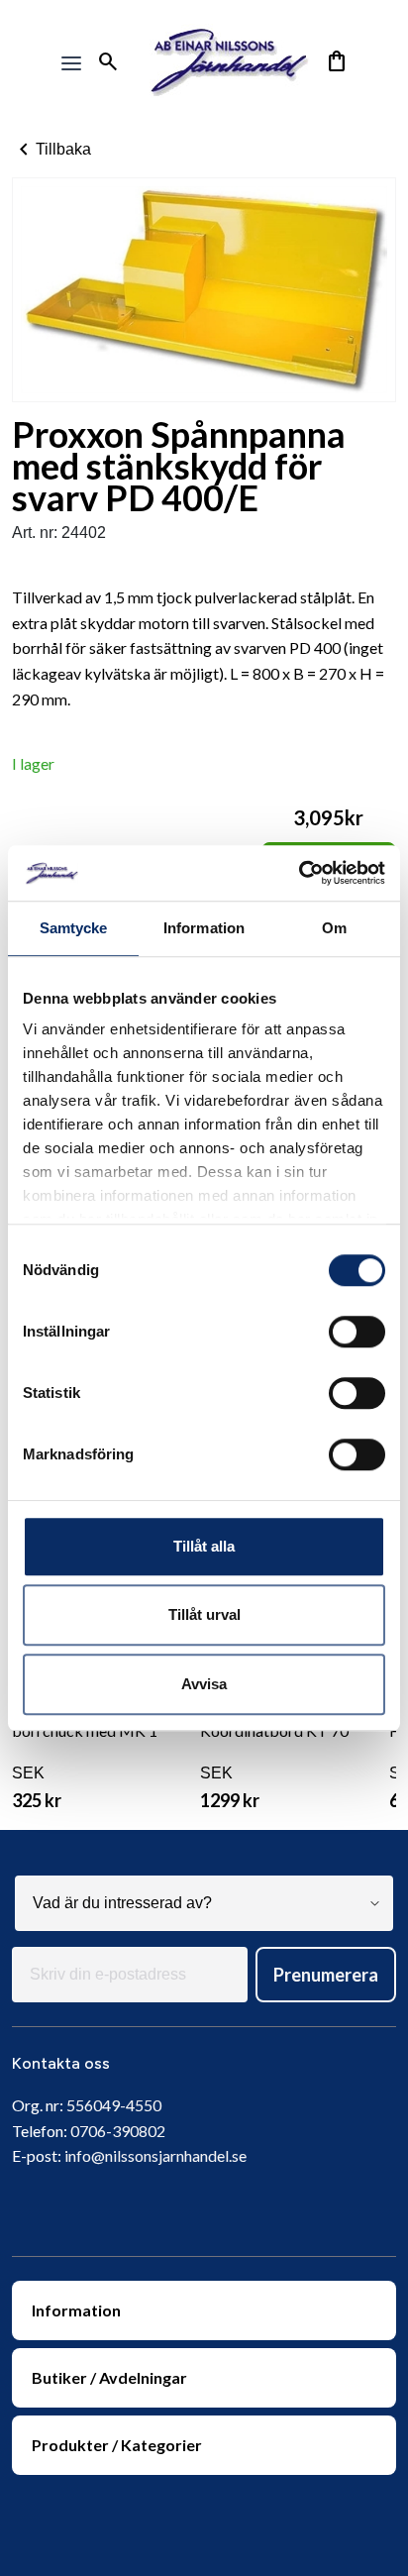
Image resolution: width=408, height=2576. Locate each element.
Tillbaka (51, 150)
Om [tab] (334, 928)
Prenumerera (326, 1975)
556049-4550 (114, 2105)
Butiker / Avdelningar (109, 2377)
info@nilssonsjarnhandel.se (155, 2155)
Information (76, 2310)
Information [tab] (204, 928)
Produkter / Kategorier (117, 2445)
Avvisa (204, 1684)
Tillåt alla (204, 1546)
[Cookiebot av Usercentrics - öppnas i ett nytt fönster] (299, 873)
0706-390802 (118, 2131)
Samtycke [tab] (74, 928)
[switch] (357, 1332)
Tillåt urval (204, 1614)
